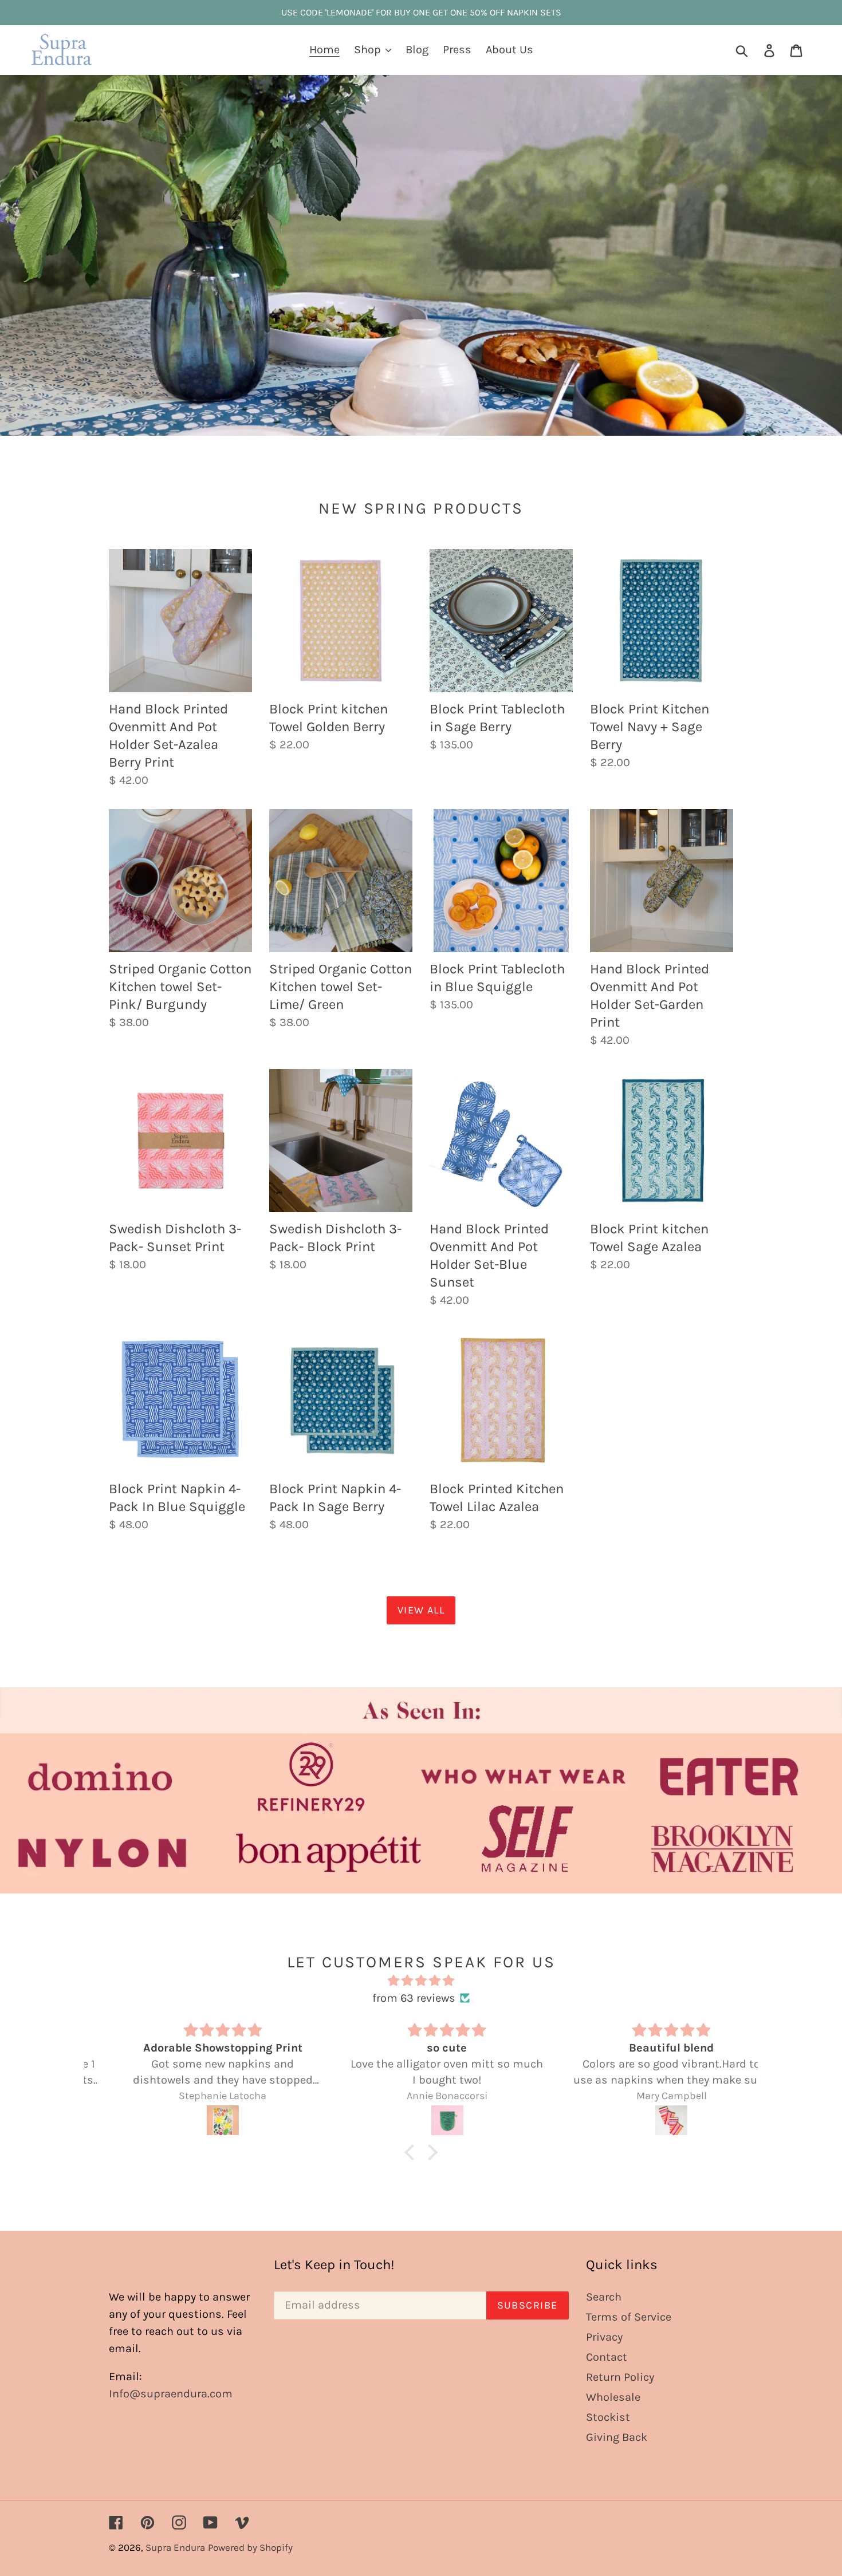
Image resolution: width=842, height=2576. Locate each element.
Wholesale (613, 2397)
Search (604, 2297)
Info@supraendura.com (171, 2394)
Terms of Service (629, 2317)
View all (421, 1610)
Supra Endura (175, 2547)
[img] (421, 1981)
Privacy (604, 2337)
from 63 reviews (414, 1998)
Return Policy (620, 2377)
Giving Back (617, 2437)
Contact (607, 2357)
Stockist (608, 2417)
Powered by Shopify (250, 2547)
